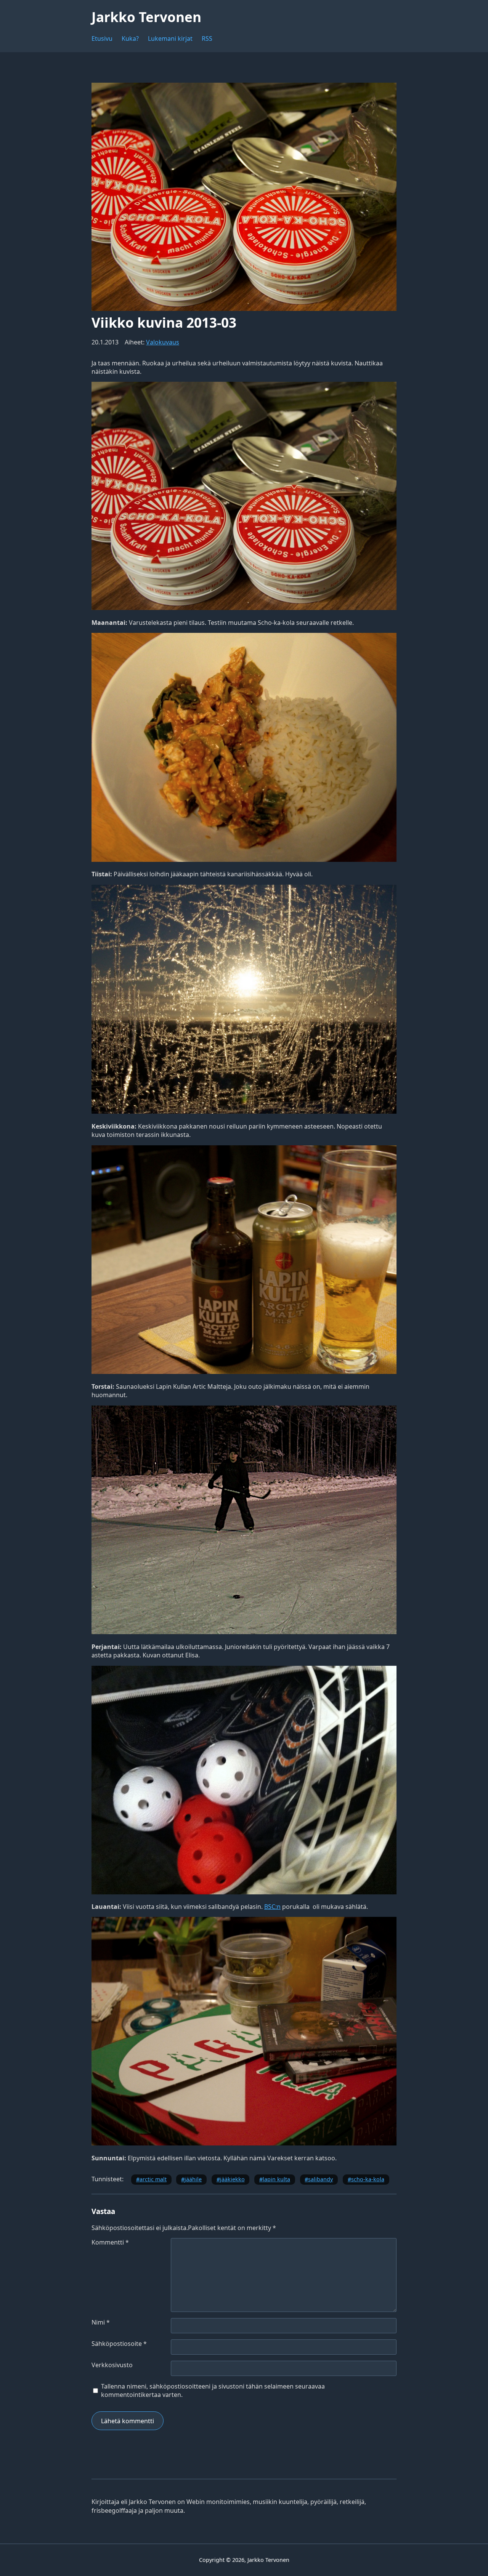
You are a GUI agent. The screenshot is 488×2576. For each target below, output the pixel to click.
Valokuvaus (163, 342)
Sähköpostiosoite (119, 2344)
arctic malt (153, 2179)
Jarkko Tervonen (146, 17)
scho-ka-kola (368, 2179)
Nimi (101, 2322)
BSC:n (272, 1907)
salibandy (320, 2179)
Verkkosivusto (112, 2365)
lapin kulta (276, 2179)
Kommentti (110, 2242)
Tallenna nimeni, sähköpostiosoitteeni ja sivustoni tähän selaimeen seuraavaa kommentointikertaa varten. (213, 2390)
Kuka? (130, 38)
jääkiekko (232, 2179)
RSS (207, 38)
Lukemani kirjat (170, 38)
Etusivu (102, 38)
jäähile (193, 2179)
